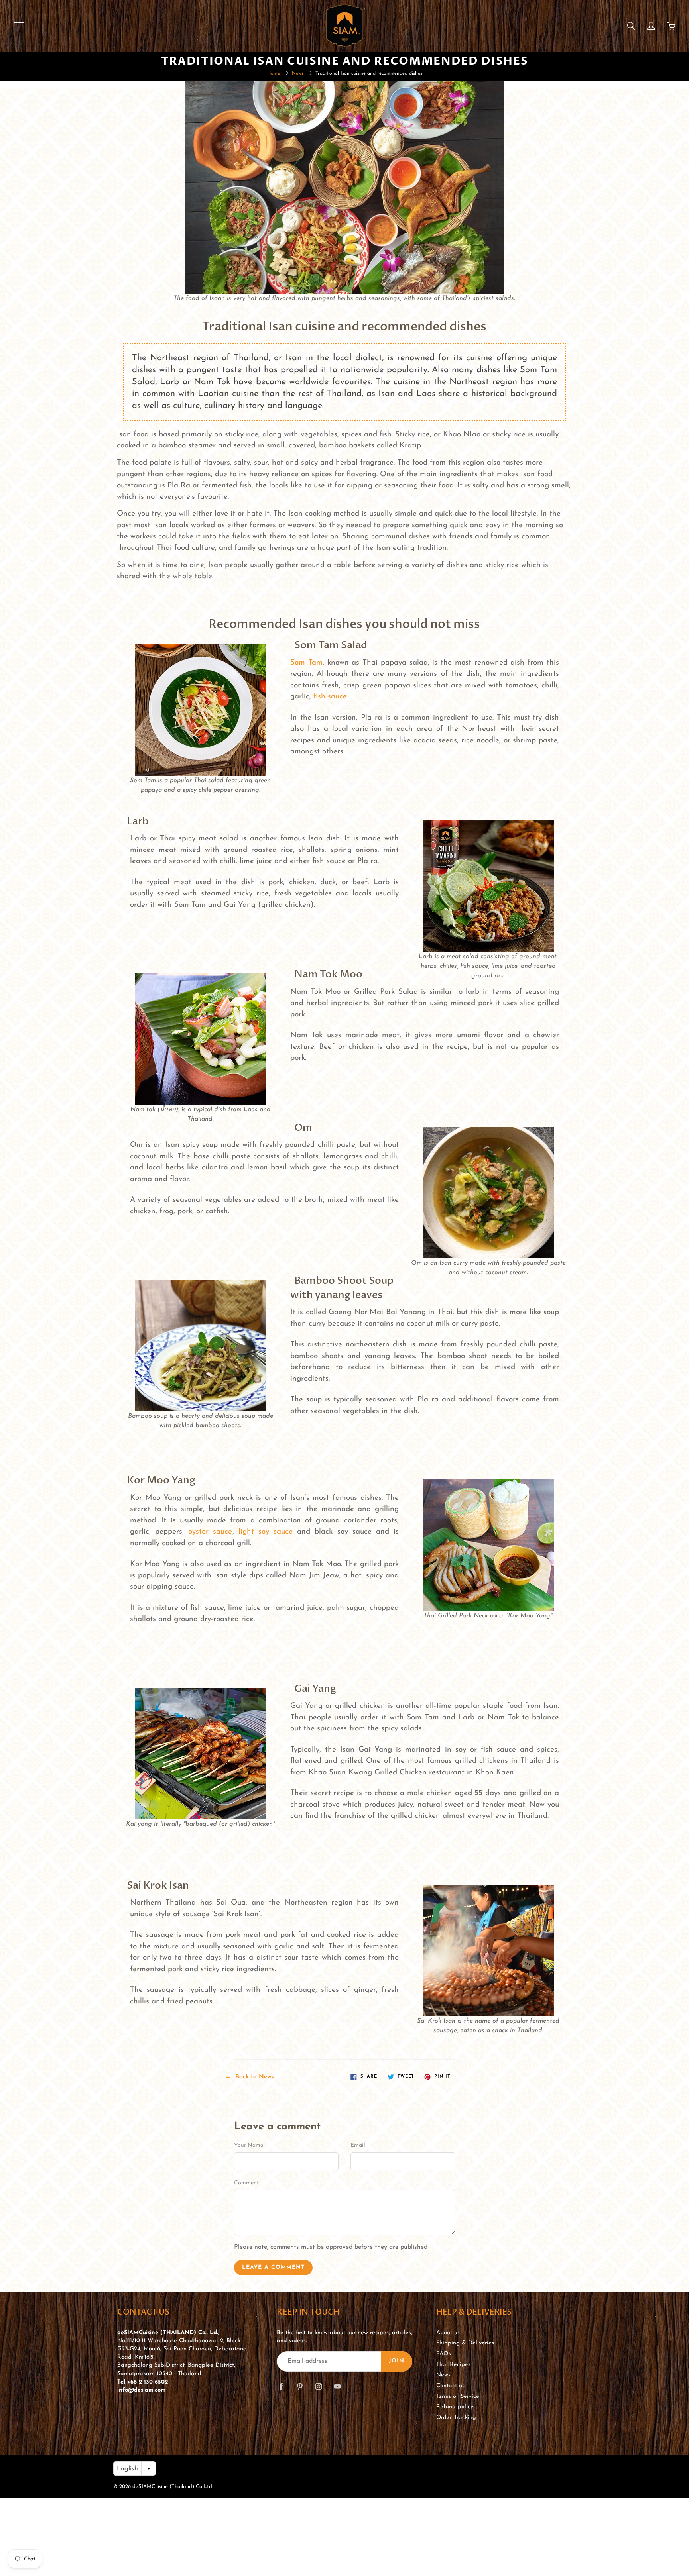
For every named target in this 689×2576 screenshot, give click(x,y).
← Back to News (250, 2077)
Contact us (450, 2386)
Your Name (249, 2145)
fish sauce (330, 697)
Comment (246, 2183)
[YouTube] (337, 2387)
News (298, 73)
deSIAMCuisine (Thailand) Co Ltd (172, 2487)
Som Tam (306, 663)
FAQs (444, 2354)
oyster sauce (210, 1532)
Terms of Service (458, 2396)
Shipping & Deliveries (465, 2343)
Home (274, 73)
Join (397, 2361)
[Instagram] (318, 2387)
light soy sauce (266, 1532)
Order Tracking (456, 2418)
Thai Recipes (453, 2365)
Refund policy (455, 2407)
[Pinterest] (300, 2387)
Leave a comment (273, 2267)
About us (448, 2333)
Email (358, 2145)
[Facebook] (281, 2387)
